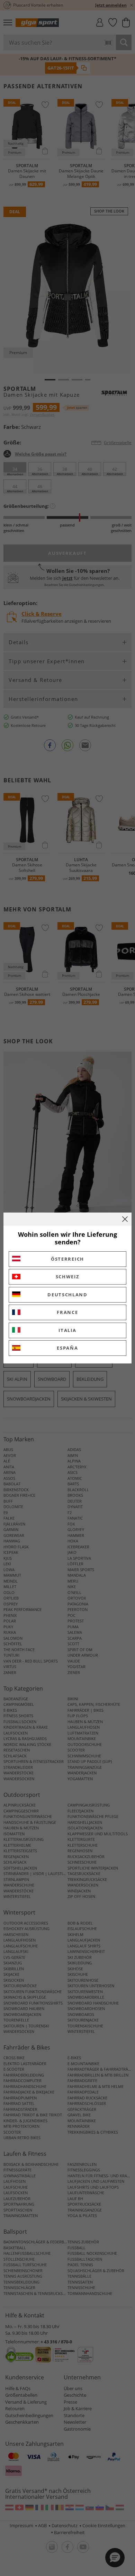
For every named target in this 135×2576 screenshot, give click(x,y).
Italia (67, 1330)
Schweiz (68, 1277)
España (67, 1348)
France (67, 1312)
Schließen (125, 1219)
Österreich (67, 1259)
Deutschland (67, 1295)
